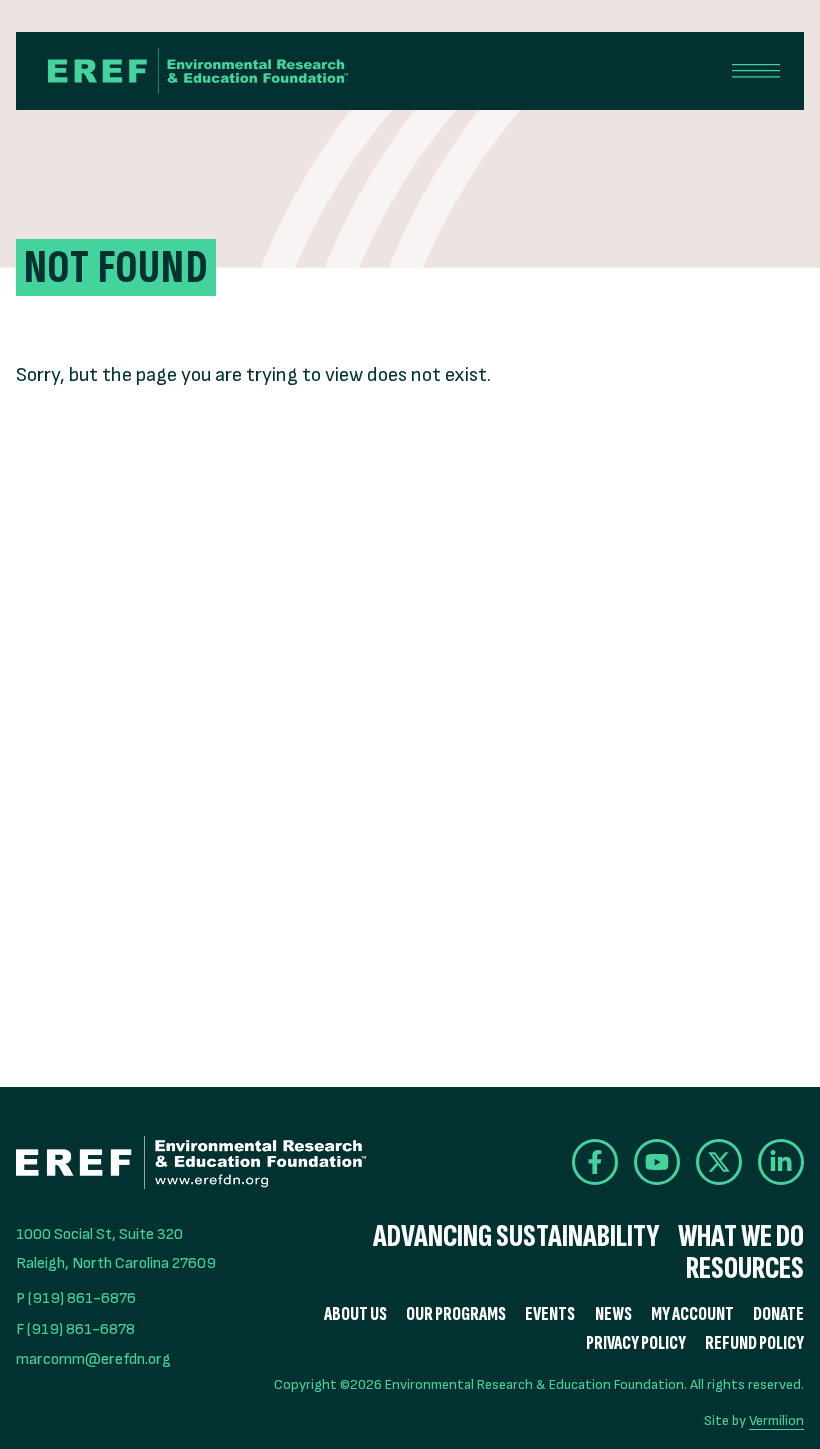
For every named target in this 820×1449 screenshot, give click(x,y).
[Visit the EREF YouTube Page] (657, 1162)
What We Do (741, 1237)
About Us (355, 1314)
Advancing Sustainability (516, 1237)
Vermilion (776, 1420)
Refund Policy (754, 1343)
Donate (778, 1314)
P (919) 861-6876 (76, 1298)
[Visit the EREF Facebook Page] (595, 1162)
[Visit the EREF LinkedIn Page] (781, 1162)
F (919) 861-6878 (75, 1329)
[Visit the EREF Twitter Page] (719, 1162)
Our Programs (456, 1314)
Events (550, 1314)
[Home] (198, 71)
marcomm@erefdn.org (93, 1359)
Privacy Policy (636, 1343)
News (613, 1314)
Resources (745, 1269)
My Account (692, 1314)
